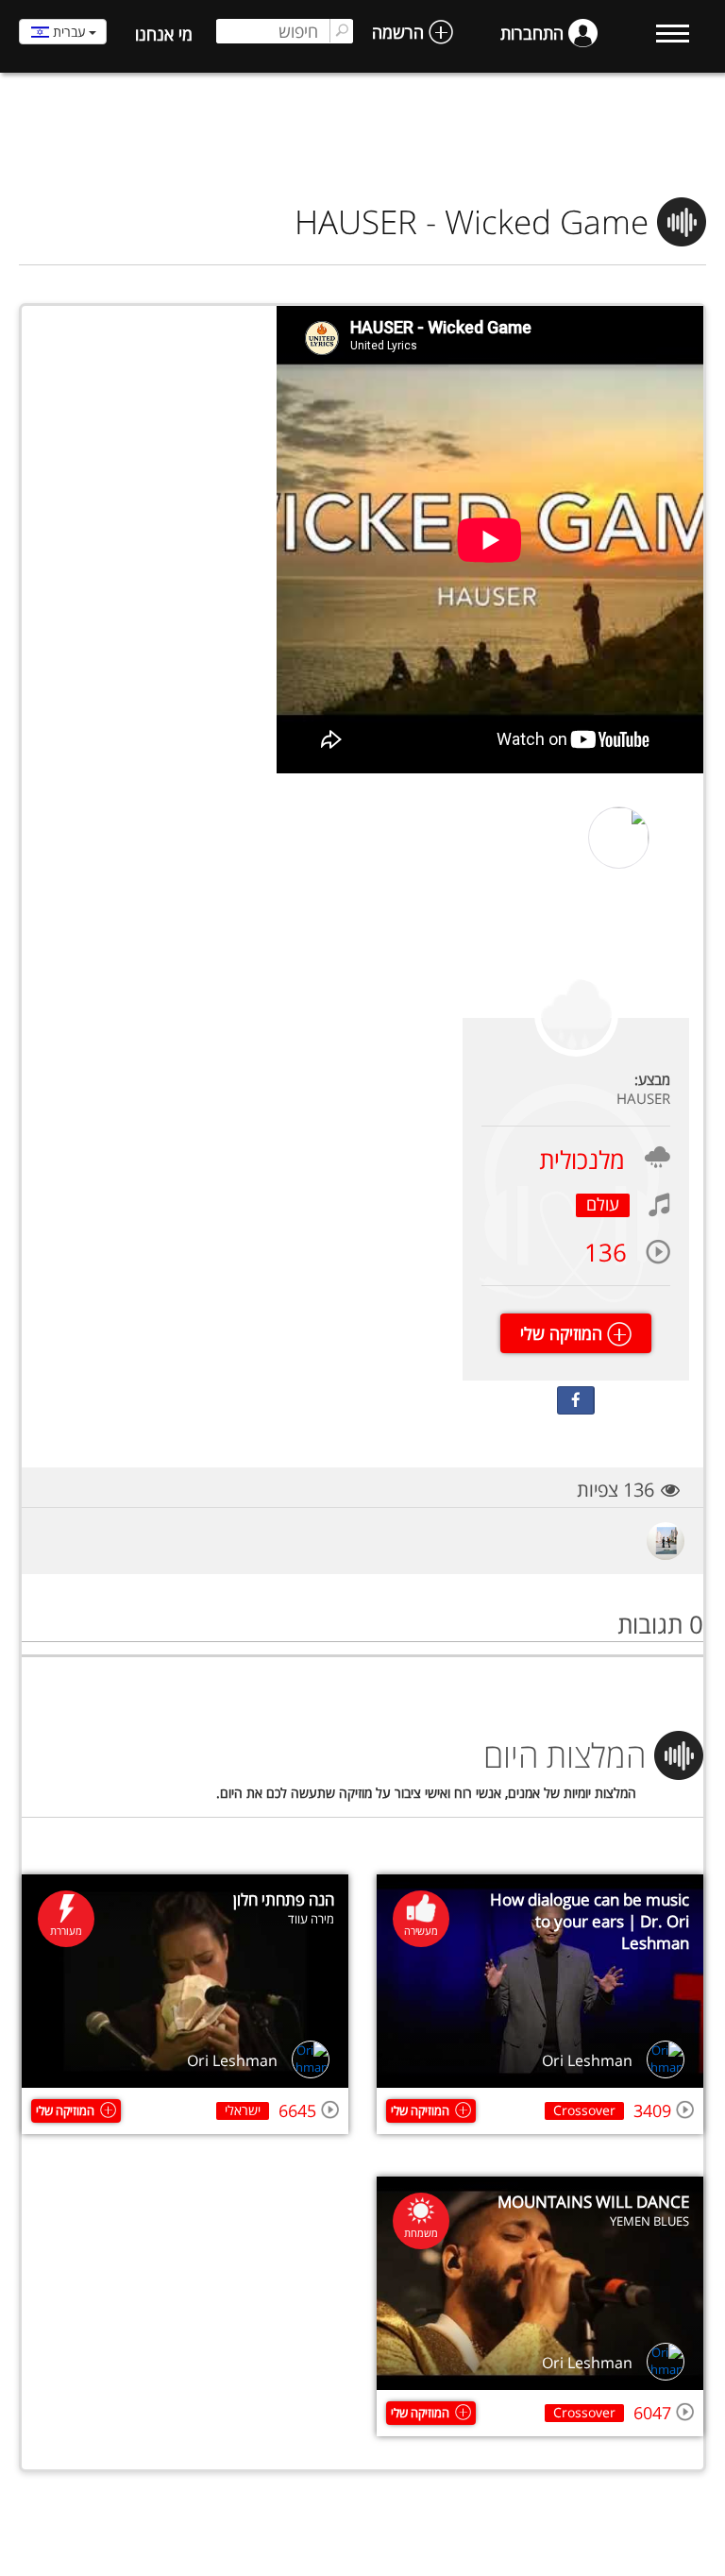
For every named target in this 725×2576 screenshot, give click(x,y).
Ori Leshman (587, 2060)
